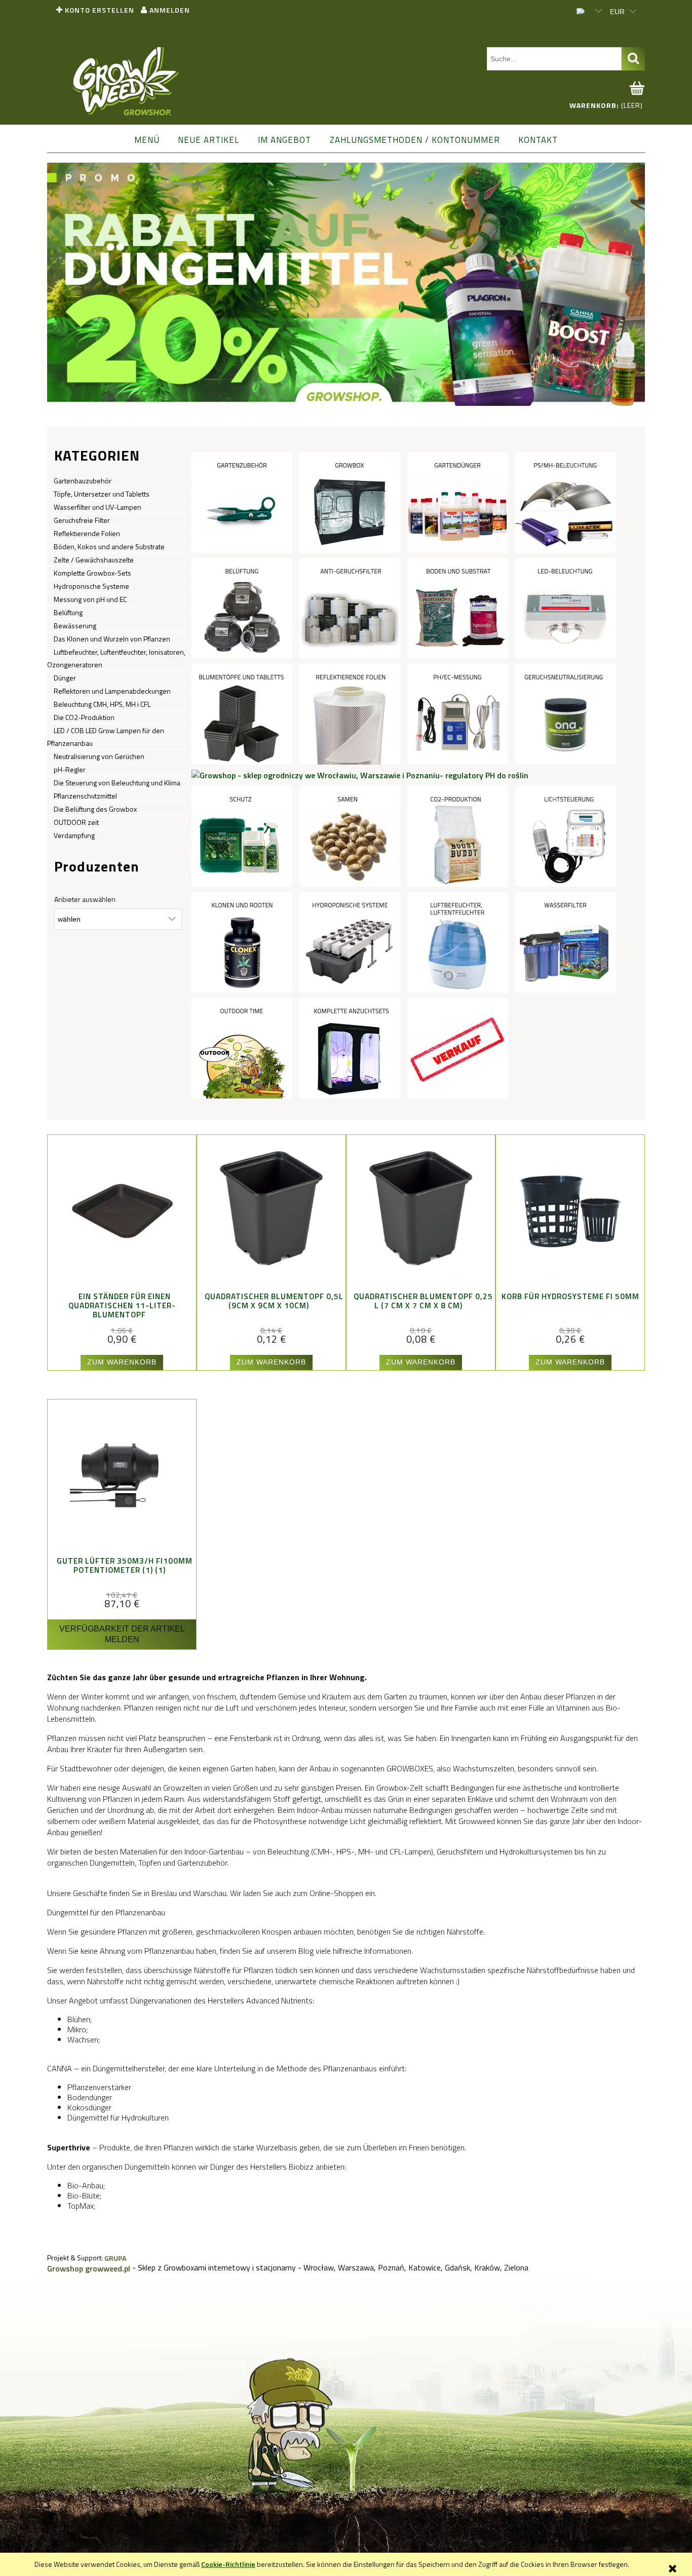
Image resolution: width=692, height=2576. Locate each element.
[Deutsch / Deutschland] (584, 10)
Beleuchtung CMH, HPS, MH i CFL (102, 704)
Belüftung (68, 612)
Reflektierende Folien (87, 533)
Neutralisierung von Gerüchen (99, 756)
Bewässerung (75, 626)
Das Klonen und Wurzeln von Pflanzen (112, 639)
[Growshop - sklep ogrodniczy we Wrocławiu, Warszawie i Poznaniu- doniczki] (242, 713)
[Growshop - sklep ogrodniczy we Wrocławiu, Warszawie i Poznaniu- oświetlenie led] (566, 608)
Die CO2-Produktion (84, 717)
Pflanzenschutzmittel (85, 796)
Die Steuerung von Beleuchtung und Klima (117, 783)
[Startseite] (126, 82)
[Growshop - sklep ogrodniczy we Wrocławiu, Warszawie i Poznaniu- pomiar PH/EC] (458, 713)
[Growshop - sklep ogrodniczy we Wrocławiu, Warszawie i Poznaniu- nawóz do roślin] (458, 502)
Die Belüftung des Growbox (95, 809)
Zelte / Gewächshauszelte (94, 560)
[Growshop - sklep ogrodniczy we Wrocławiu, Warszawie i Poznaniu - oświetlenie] (566, 502)
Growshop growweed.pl (89, 2268)
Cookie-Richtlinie (228, 2564)
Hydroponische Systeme (91, 586)
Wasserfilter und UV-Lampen (98, 507)
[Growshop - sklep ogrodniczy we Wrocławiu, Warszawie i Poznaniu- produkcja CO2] (458, 836)
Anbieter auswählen (85, 899)
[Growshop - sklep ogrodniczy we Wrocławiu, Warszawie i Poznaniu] (458, 1047)
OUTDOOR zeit (76, 822)
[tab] (341, 398)
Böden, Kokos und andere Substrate (109, 546)
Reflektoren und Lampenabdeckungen (112, 691)
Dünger (65, 678)
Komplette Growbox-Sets (92, 573)
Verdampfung (74, 835)
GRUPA (115, 2258)
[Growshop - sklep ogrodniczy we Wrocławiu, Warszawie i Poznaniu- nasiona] (350, 836)
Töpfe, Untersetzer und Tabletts (102, 494)
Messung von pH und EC (90, 599)
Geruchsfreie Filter (82, 520)
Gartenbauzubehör (83, 481)
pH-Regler (70, 769)
